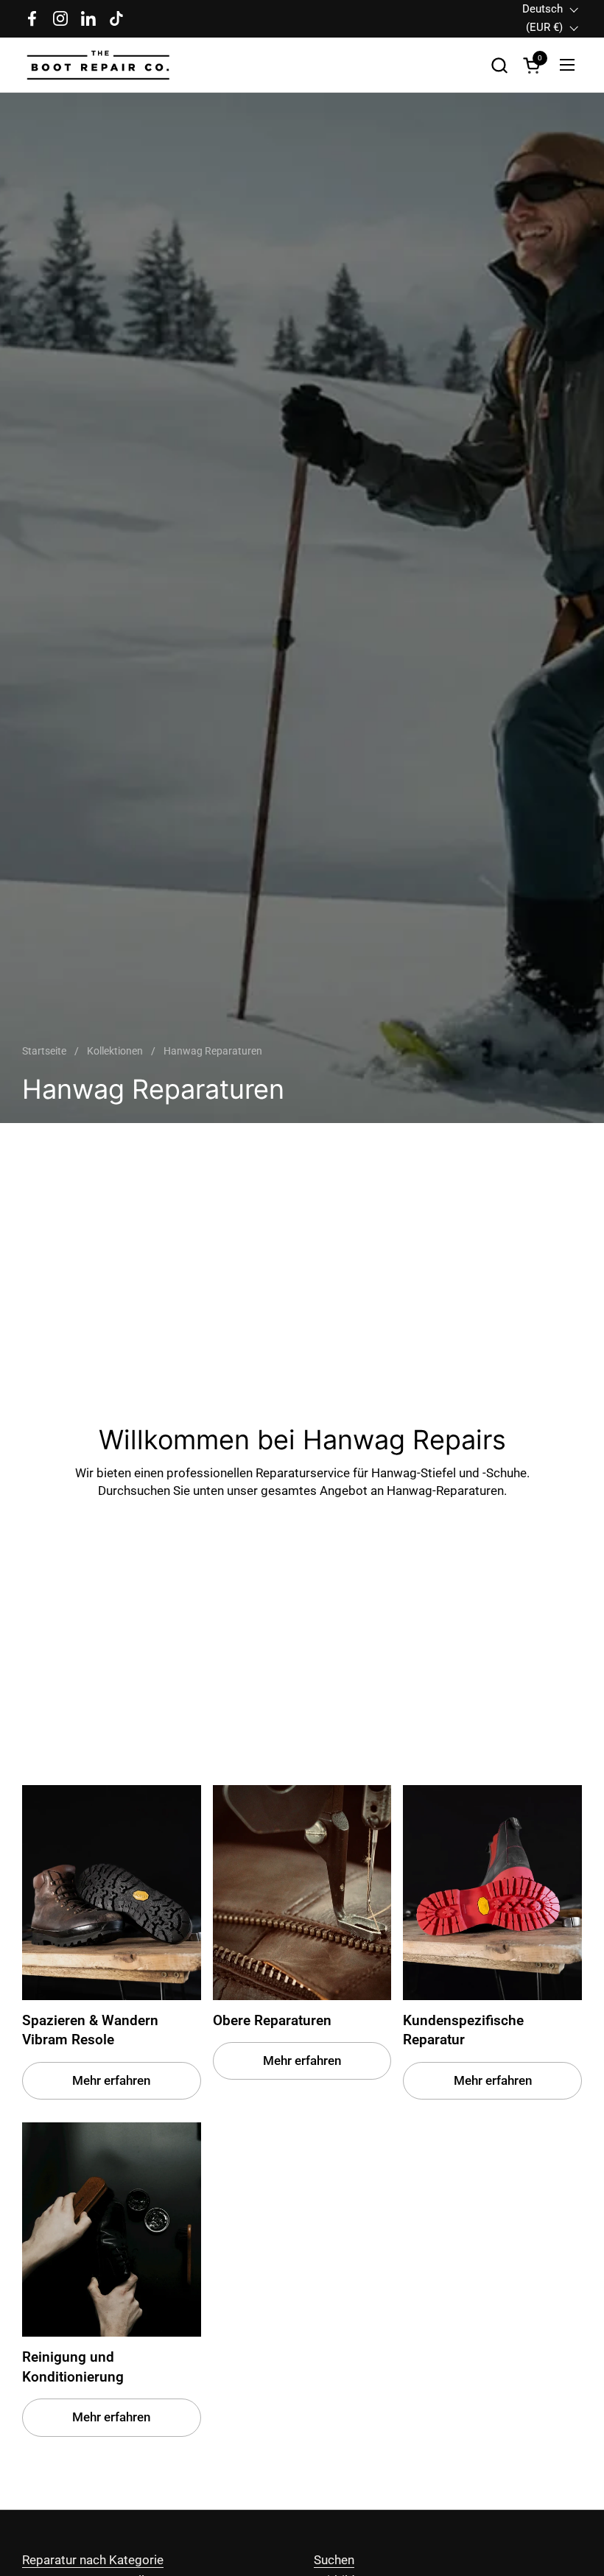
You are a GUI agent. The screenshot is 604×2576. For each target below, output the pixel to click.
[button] (499, 65)
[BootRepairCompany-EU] (99, 65)
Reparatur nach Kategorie (93, 2560)
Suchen (334, 2560)
